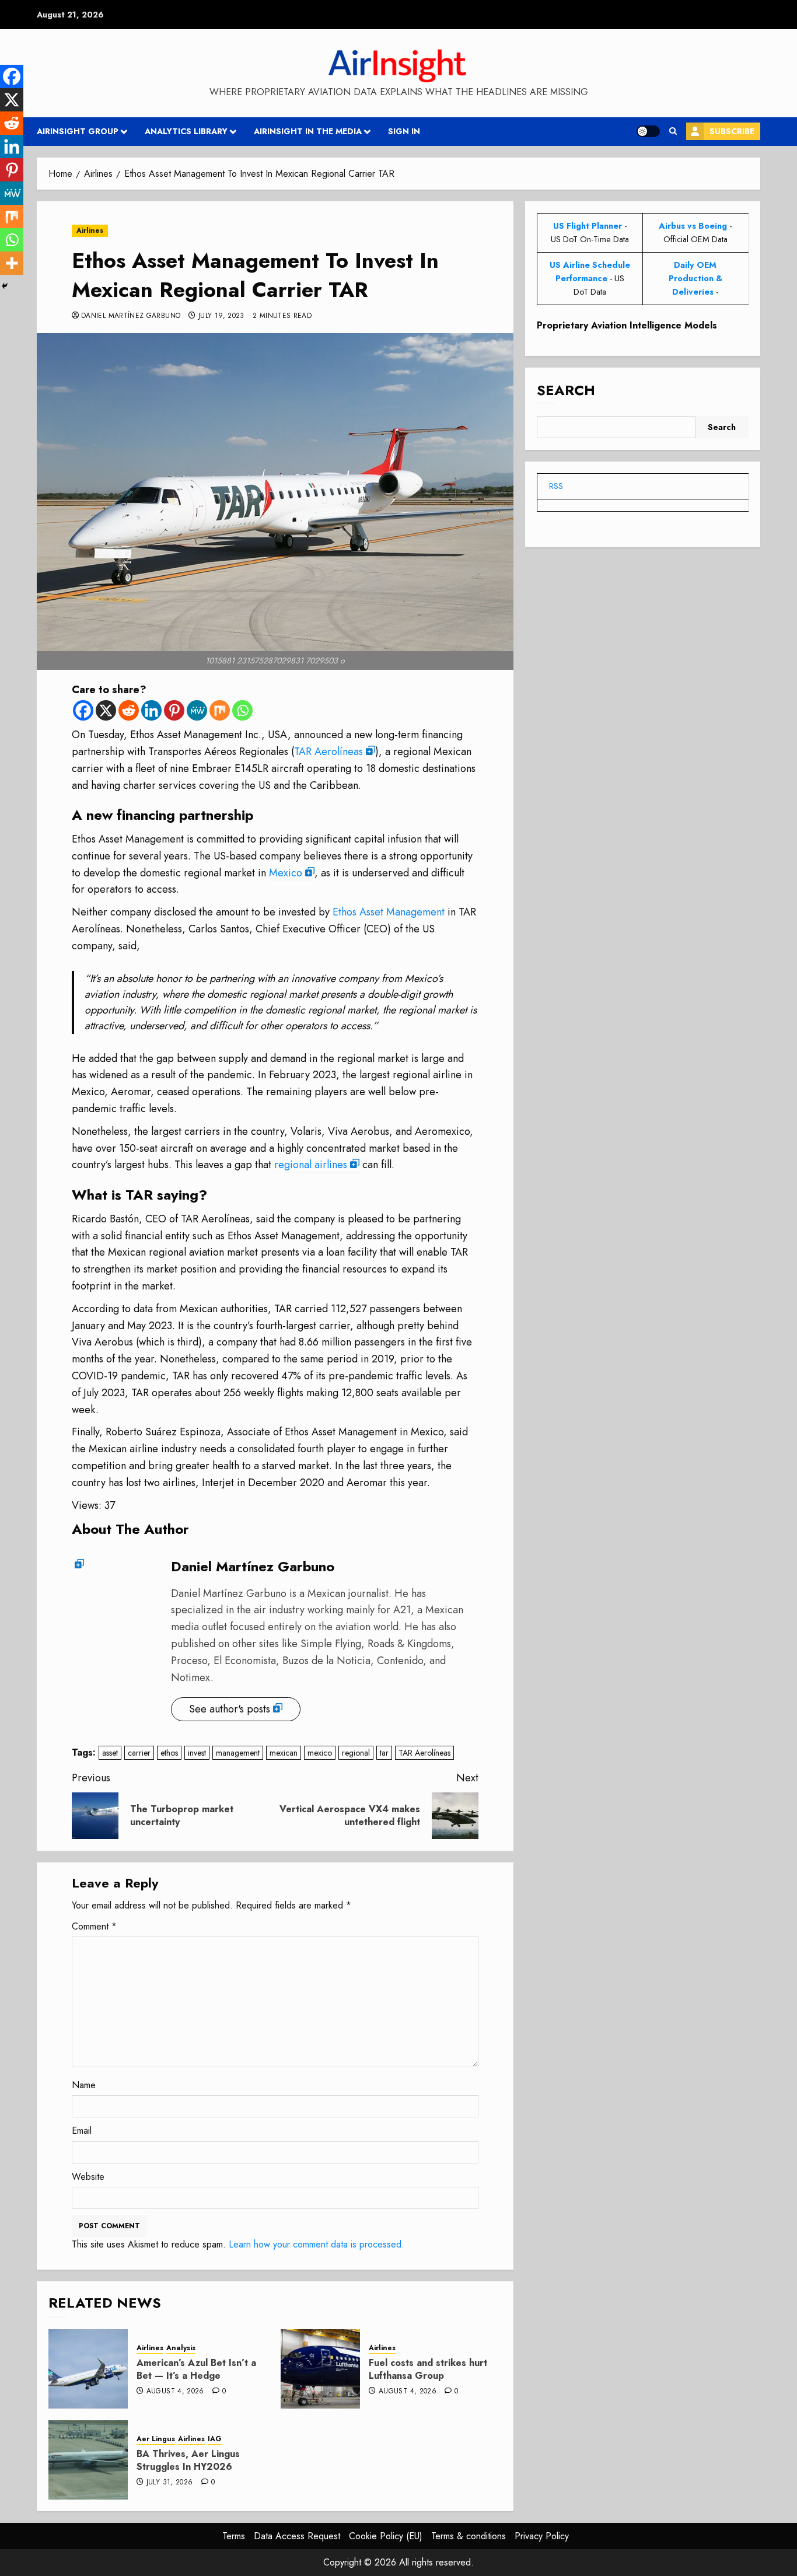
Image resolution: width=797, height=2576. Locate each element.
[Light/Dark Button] (648, 131)
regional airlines (311, 1165)
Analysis (181, 2348)
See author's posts (230, 1709)
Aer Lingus (156, 2439)
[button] (673, 131)
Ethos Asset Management (389, 912)
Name (84, 2085)
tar (384, 1753)
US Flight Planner (588, 226)
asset (110, 1753)
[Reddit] (129, 710)
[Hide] (5, 286)
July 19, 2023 (221, 316)
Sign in (404, 131)
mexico (320, 1753)
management (238, 1753)
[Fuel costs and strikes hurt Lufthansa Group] (320, 2369)
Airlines (90, 230)
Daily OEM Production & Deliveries (695, 278)
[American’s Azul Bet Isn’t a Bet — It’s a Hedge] (88, 2369)
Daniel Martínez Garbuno (131, 316)
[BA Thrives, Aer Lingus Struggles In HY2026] (88, 2460)
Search (566, 391)
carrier (139, 1753)
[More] (12, 263)
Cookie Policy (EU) (386, 2536)
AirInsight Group (78, 131)
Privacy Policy (542, 2536)
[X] (106, 710)
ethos (169, 1753)
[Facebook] (83, 710)
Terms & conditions (469, 2536)
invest (197, 1753)
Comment (94, 1926)
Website (88, 2177)
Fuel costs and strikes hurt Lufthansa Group (428, 2369)
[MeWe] (197, 710)
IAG (215, 2439)
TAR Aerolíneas (328, 752)
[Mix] (220, 710)
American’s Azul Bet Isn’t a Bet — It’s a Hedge (196, 2369)
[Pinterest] (174, 710)
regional (356, 1753)
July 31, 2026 (170, 2483)
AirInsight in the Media (308, 131)
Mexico (286, 873)
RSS (556, 486)
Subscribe (732, 131)
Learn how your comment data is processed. (317, 2244)
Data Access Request (297, 2536)
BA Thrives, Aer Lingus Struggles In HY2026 (188, 2460)
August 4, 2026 (175, 2392)
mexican (284, 1753)
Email (82, 2131)
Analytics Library (186, 131)
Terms (234, 2536)
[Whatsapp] (242, 710)
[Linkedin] (151, 710)
